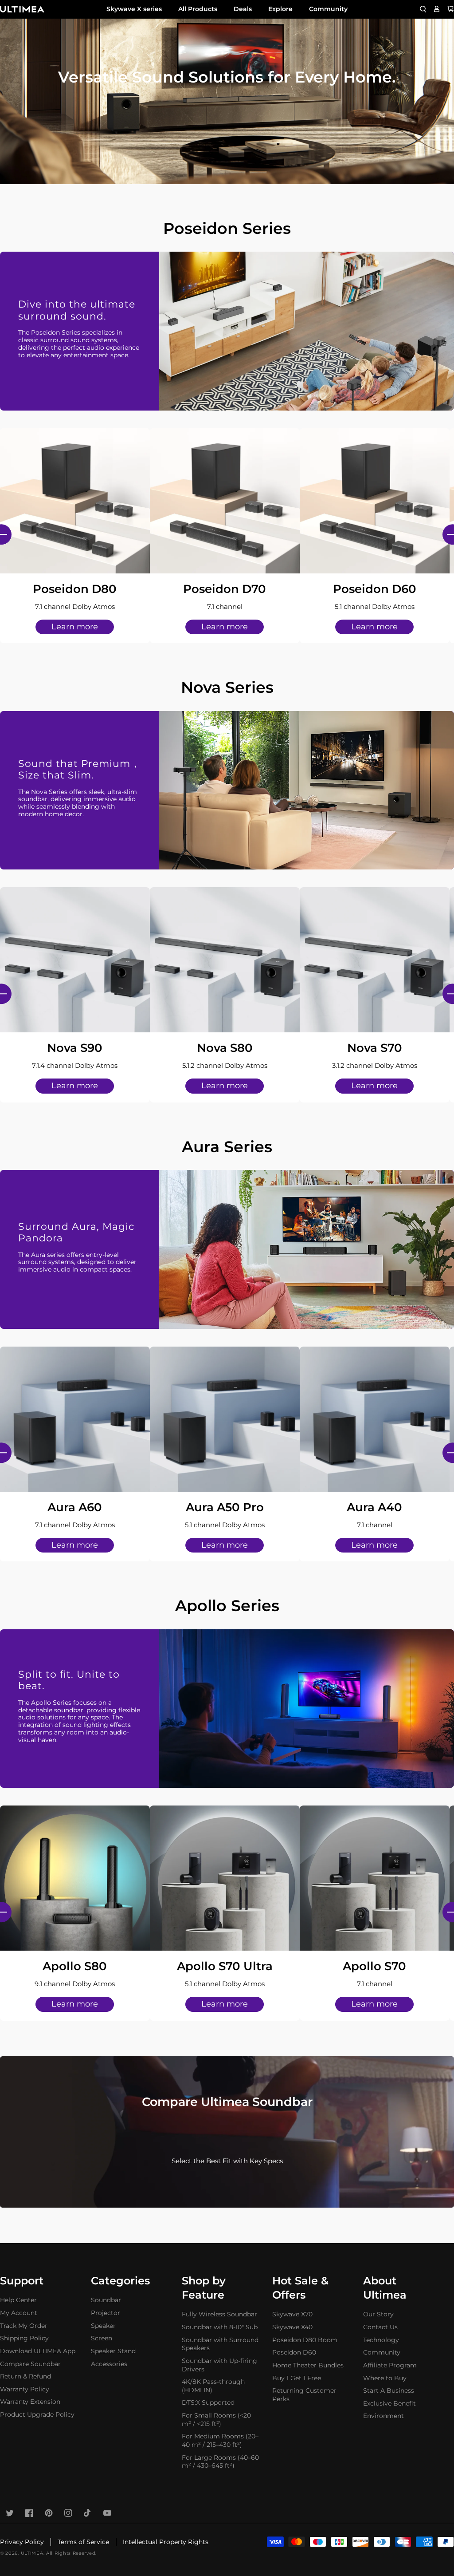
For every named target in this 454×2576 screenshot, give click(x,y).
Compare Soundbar (30, 2364)
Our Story (378, 2314)
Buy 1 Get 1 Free (297, 2378)
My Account (19, 2313)
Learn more (75, 627)
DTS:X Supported (208, 2402)
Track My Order (24, 2326)
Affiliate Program (390, 2365)
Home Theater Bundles (308, 2365)
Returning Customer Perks (304, 2395)
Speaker (103, 2326)
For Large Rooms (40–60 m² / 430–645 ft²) (220, 2462)
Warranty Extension (30, 2402)
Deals (243, 9)
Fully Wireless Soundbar (219, 2314)
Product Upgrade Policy (37, 2414)
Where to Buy (385, 2378)
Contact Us (380, 2327)
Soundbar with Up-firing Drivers (219, 2365)
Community (328, 9)
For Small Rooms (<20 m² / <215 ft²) (216, 2420)
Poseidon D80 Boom (305, 2340)
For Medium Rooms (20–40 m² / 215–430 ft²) (220, 2440)
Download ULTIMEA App (38, 2351)
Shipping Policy (24, 2338)
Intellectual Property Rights (166, 2542)
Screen (102, 2338)
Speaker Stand (113, 2351)
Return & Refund (25, 2376)
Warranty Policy (25, 2389)
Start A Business (389, 2390)
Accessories (109, 2364)
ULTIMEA (32, 2553)
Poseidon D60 (294, 2352)
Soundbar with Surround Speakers (220, 2344)
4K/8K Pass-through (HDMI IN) (213, 2386)
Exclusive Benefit (389, 2403)
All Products (198, 9)
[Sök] (423, 9)
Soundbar (106, 2300)
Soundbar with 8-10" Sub (220, 2327)
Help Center (18, 2300)
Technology (381, 2340)
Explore (280, 9)
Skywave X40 (292, 2327)
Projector (106, 2313)
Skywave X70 (292, 2314)
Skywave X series (134, 9)
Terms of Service (83, 2542)
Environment (384, 2416)
